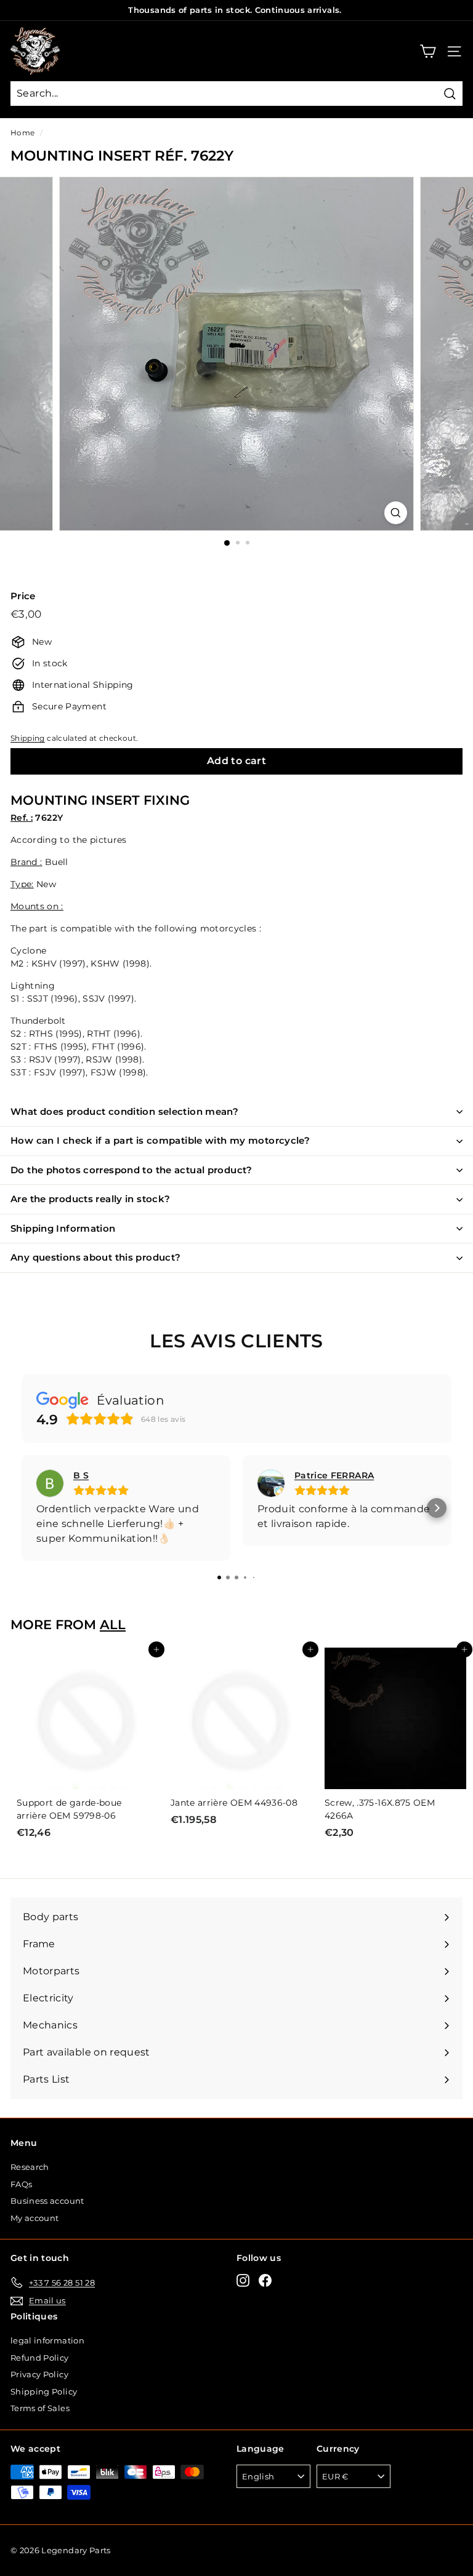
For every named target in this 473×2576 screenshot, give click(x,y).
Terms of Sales (40, 2408)
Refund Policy (40, 2358)
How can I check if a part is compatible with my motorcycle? (160, 1140)
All (113, 1625)
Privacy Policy (39, 2374)
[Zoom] (396, 513)
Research (30, 2167)
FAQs (21, 2184)
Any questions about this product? (95, 1257)
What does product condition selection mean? (124, 1111)
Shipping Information (63, 1228)
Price (23, 596)
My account (35, 2218)
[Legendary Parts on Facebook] (265, 2280)
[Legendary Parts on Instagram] (243, 2280)
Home (22, 133)
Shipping (28, 738)
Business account (47, 2201)
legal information (47, 2340)
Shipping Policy (44, 2391)
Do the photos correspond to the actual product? (131, 1170)
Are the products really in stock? (90, 1199)
